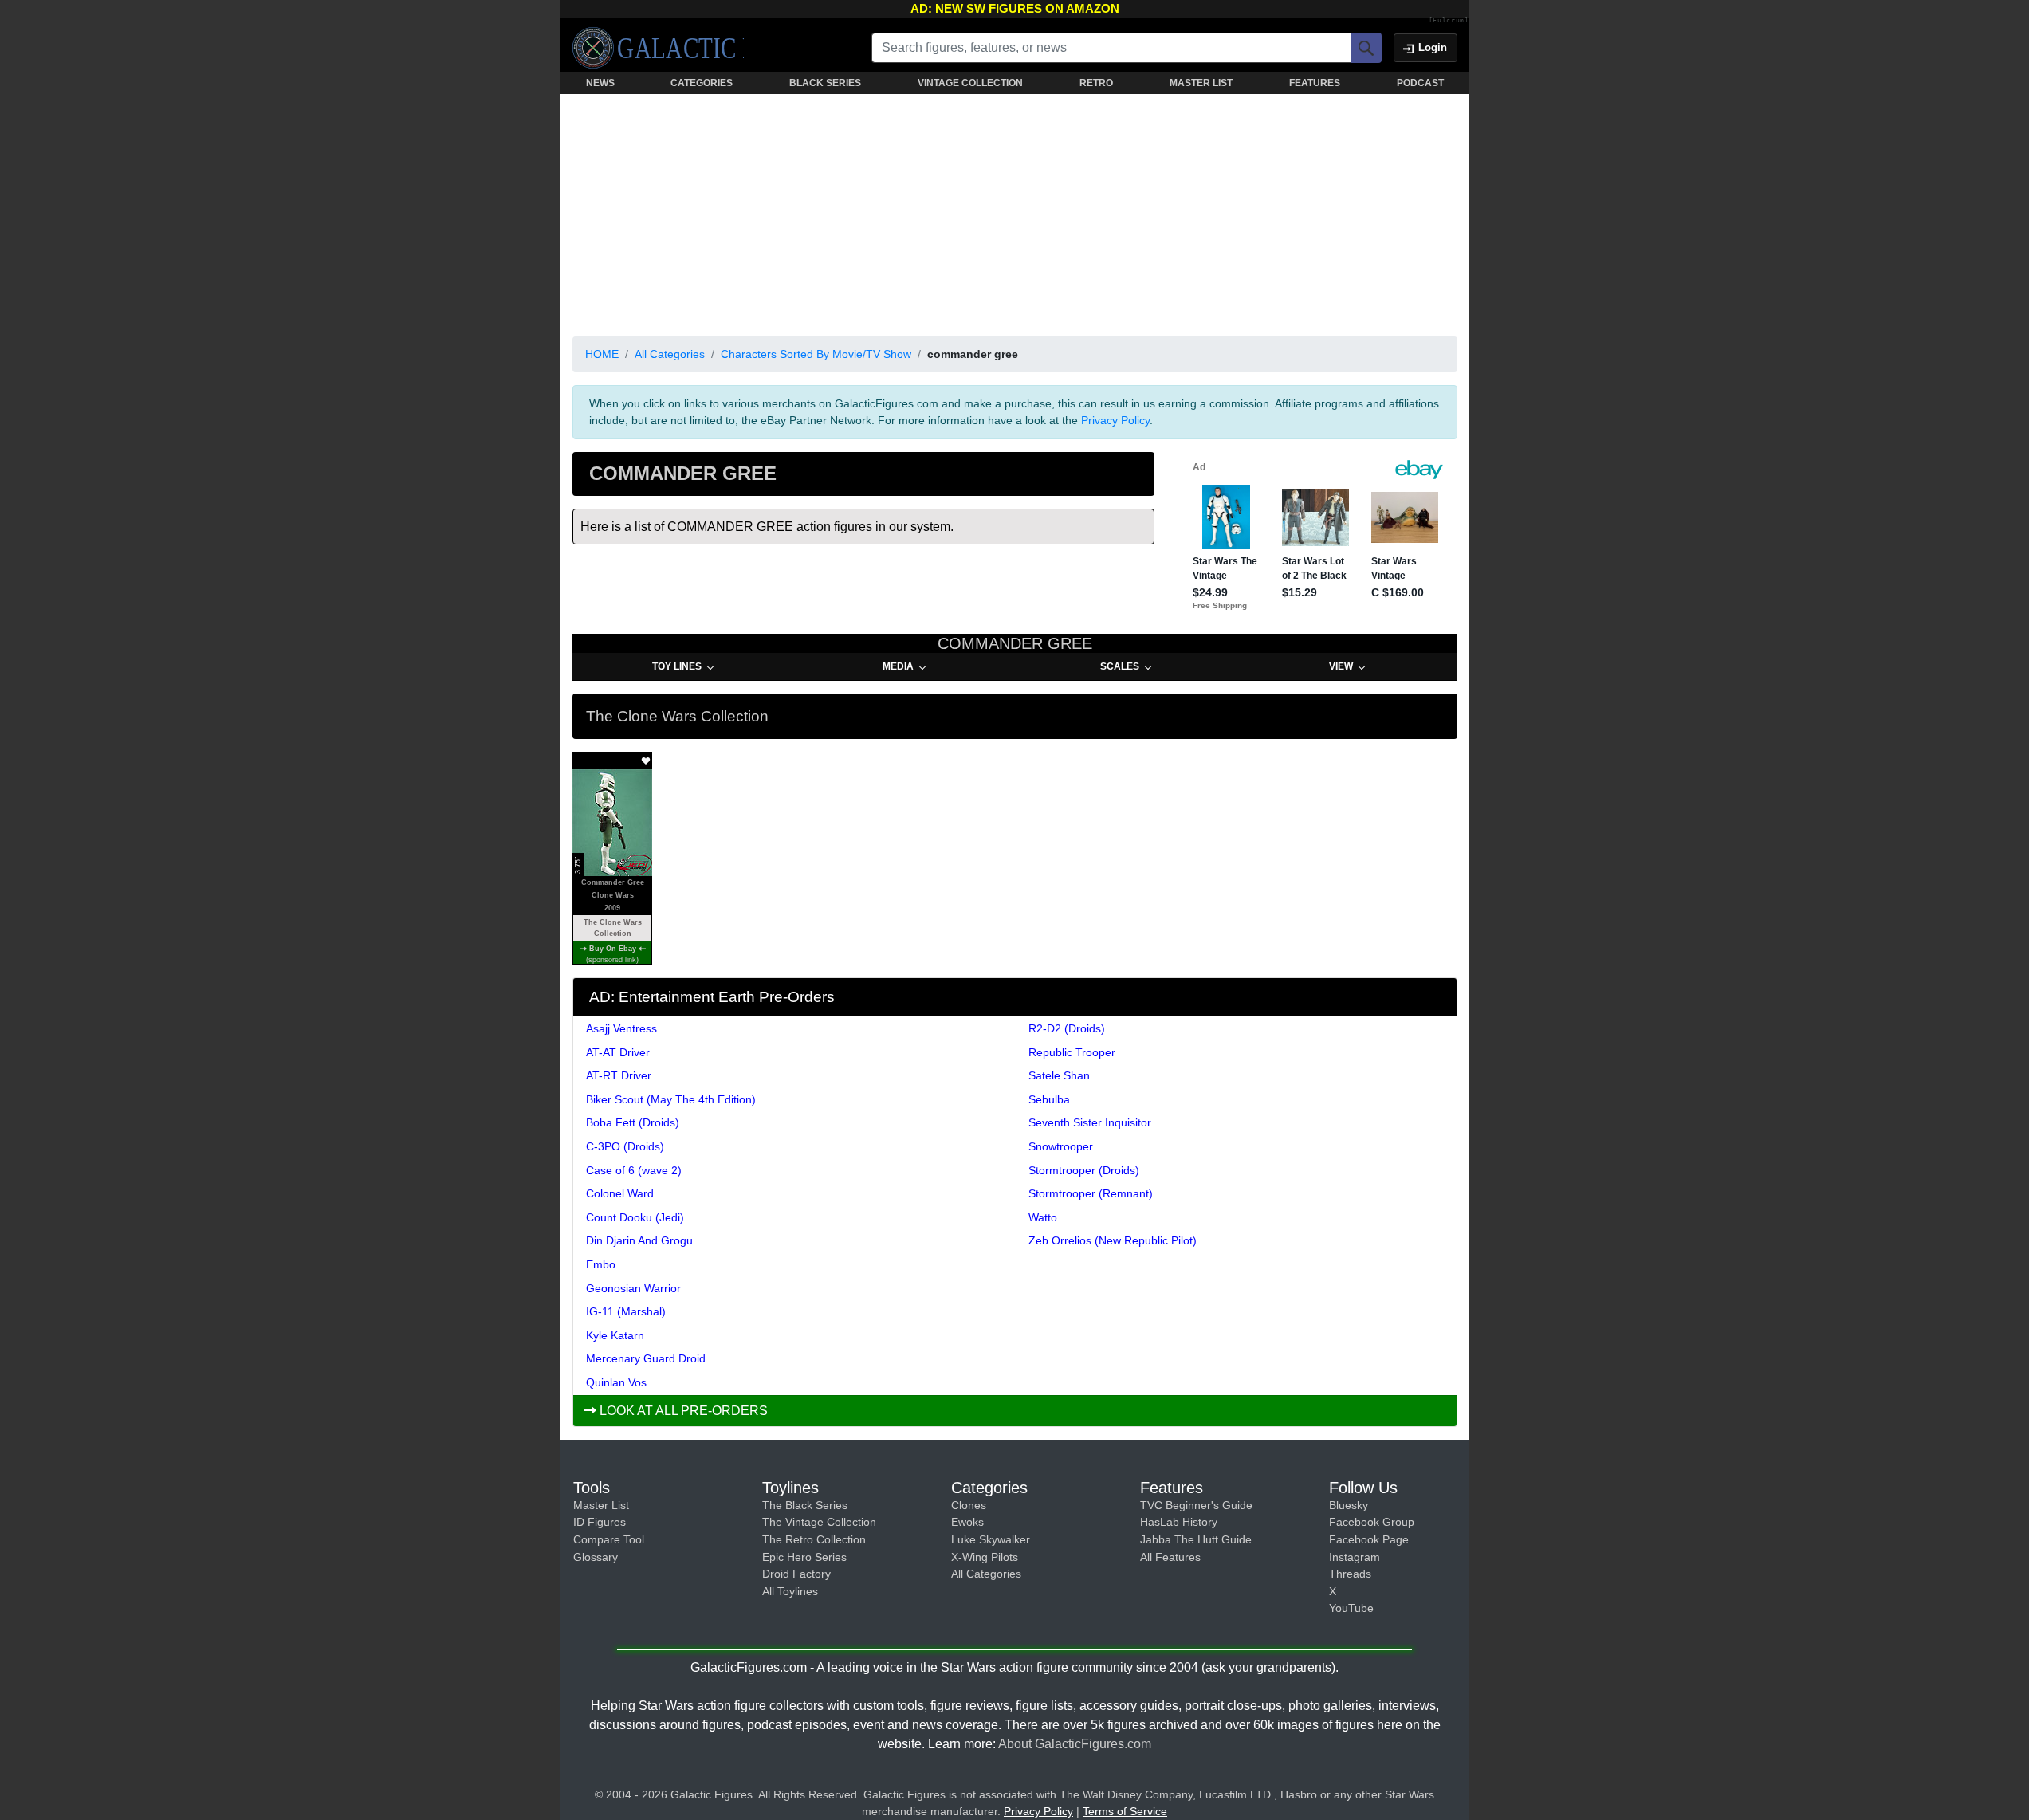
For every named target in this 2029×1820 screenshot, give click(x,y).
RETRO (1096, 83)
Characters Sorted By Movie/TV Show (816, 354)
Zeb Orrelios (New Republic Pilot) (1113, 1240)
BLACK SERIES (825, 83)
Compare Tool (609, 1539)
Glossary (596, 1557)
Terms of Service (1125, 1811)
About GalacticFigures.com (1075, 1744)
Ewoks (967, 1522)
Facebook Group (1372, 1522)
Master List (601, 1505)
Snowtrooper (1061, 1146)
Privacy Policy (1115, 420)
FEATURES (1315, 83)
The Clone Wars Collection (612, 928)
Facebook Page (1369, 1539)
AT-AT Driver (618, 1052)
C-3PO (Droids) (625, 1146)
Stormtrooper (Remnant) (1091, 1193)
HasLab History (1179, 1522)
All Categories (670, 354)
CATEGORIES (702, 83)
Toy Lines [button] (677, 666)
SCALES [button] (1120, 666)
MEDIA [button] (898, 666)
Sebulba (1049, 1099)
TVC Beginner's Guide (1196, 1505)
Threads (1350, 1574)
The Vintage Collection (819, 1522)
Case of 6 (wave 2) (634, 1170)
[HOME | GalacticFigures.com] (658, 48)
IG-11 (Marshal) (626, 1311)
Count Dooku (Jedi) (635, 1217)
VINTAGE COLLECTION (970, 83)
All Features (1170, 1557)
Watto (1043, 1217)
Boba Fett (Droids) (633, 1122)
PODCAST (1420, 83)
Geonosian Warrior (633, 1288)
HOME (602, 354)
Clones (969, 1505)
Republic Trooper (1072, 1052)
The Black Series (805, 1505)
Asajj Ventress (621, 1028)
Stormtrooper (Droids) (1084, 1170)
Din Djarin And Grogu (639, 1240)
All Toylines (790, 1591)
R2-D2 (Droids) (1067, 1028)
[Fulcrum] (1449, 21)
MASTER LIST (1201, 83)
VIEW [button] (1341, 666)
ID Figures (600, 1522)
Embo (601, 1264)
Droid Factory (796, 1574)
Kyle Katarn (615, 1335)
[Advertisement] (1015, 212)
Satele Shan (1059, 1075)
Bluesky (1349, 1505)
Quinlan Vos (616, 1382)
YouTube (1351, 1608)
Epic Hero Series (804, 1557)
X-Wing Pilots (985, 1557)
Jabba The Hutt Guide (1196, 1539)
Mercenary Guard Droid (646, 1358)
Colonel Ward (620, 1193)
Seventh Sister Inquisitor (1090, 1122)
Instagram (1355, 1557)
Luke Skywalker (991, 1539)
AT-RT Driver (619, 1075)
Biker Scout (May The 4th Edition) (671, 1099)
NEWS (600, 83)
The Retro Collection (814, 1539)
